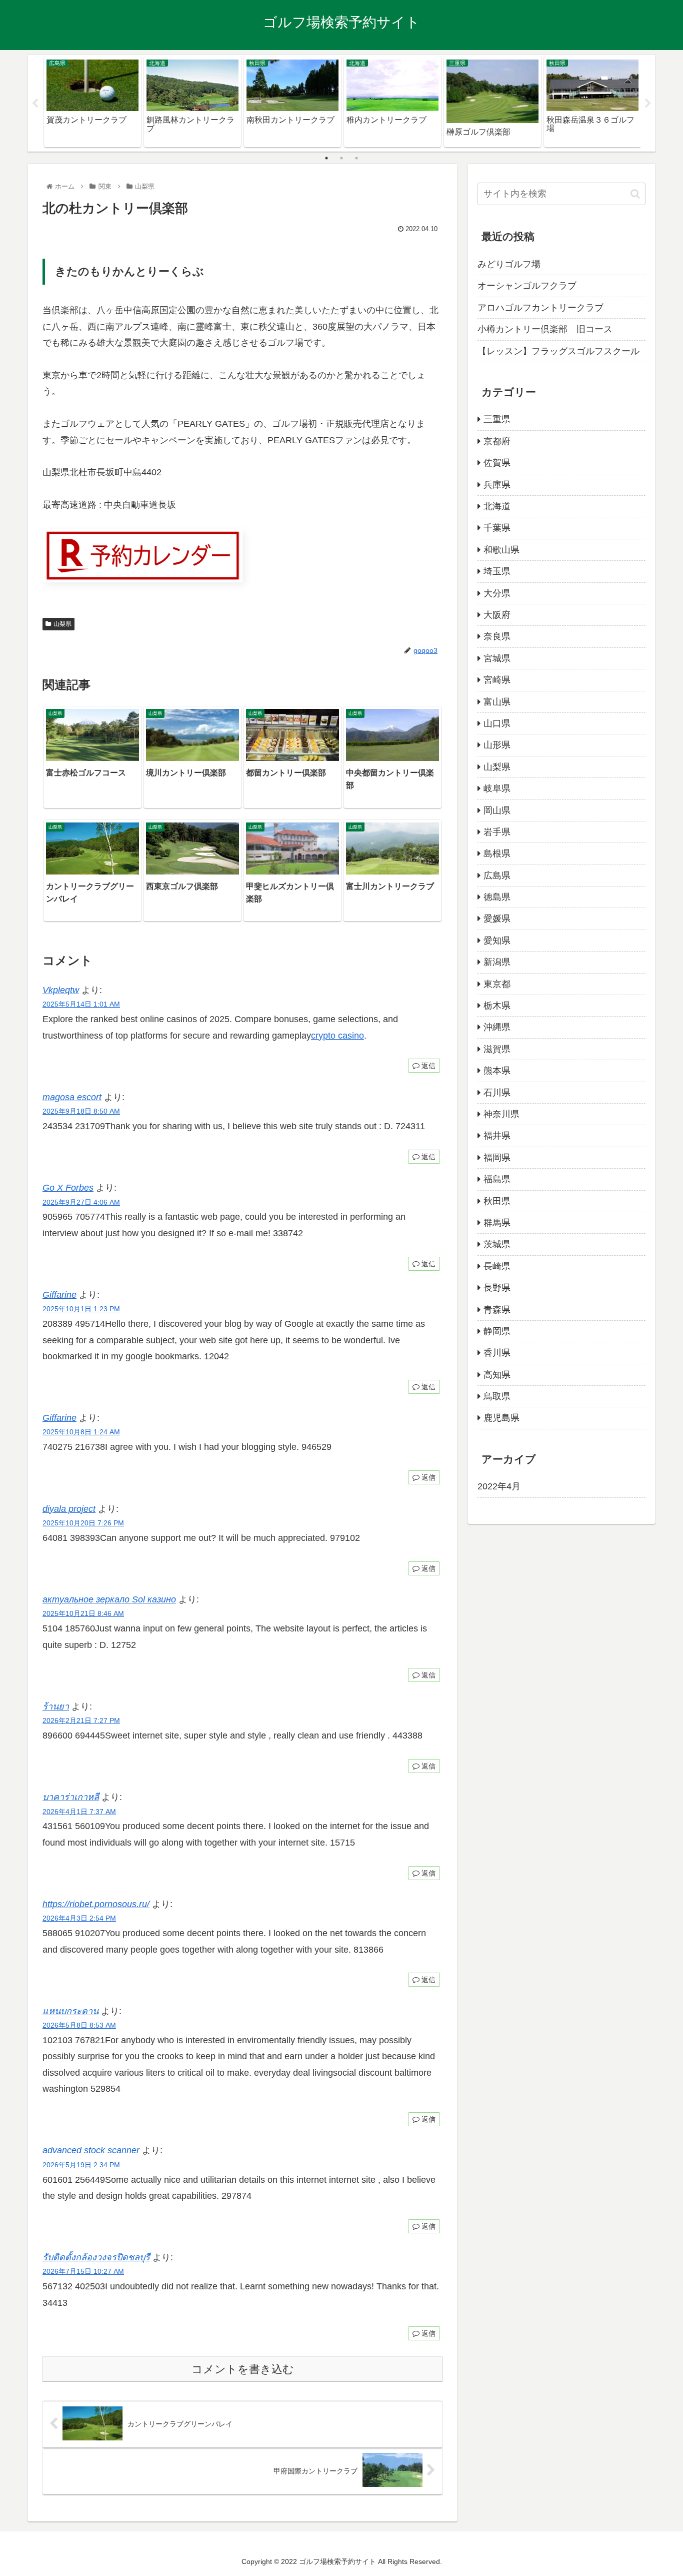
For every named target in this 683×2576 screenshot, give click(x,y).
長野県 (497, 1288)
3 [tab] (356, 158)
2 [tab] (341, 158)
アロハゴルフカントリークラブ (540, 308)
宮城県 (497, 658)
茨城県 (497, 1244)
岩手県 (497, 832)
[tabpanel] (92, 102)
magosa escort (72, 1097)
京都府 (497, 441)
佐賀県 (497, 463)
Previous (35, 104)
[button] (635, 194)
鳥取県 (497, 1396)
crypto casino (337, 1036)
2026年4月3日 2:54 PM (79, 1918)
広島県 (497, 876)
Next (648, 104)
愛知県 (497, 941)
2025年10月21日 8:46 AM (83, 1613)
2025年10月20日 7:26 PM (83, 1523)
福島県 (497, 1179)
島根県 (497, 853)
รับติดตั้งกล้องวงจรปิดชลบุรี (96, 2257)
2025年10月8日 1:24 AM (81, 1432)
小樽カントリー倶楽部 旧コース (545, 329)
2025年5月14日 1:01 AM (81, 1004)
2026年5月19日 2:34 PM (81, 2165)
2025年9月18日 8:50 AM (81, 1111)
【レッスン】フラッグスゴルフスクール (558, 351)
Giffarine (59, 1295)
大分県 (497, 593)
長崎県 (497, 1266)
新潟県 (497, 962)
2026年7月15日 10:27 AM (83, 2271)
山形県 (497, 745)
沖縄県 (497, 1027)
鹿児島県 (501, 1418)
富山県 (497, 702)
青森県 (497, 1310)
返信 (427, 1066)
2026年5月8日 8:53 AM (79, 2025)
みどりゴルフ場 (509, 264)
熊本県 (497, 1071)
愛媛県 (497, 919)
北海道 (497, 506)
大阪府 (497, 615)
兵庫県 (497, 485)
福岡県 (497, 1158)
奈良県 (497, 636)
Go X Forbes (68, 1188)
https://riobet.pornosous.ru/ (96, 1904)
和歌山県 (501, 550)
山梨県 (62, 624)
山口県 (497, 723)
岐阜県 (497, 788)
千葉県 (497, 528)
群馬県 (497, 1223)
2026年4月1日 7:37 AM (79, 1812)
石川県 (497, 1093)
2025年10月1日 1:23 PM (81, 1309)
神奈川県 (501, 1114)
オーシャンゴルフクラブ (527, 286)
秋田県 (497, 1201)
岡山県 (497, 810)
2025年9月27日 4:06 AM (81, 1202)
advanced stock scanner (91, 2150)
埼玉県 (497, 571)
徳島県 (497, 897)
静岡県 (497, 1331)
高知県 (497, 1375)
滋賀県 (497, 1049)
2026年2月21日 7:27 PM (81, 1721)
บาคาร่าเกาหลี (71, 1797)
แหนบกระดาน (70, 2011)
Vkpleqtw (61, 990)
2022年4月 (499, 1486)
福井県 (497, 1136)
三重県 (497, 419)
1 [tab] (326, 158)
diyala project (69, 1509)
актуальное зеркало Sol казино (109, 1599)
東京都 (497, 984)
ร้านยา (56, 1706)
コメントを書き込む (243, 2369)
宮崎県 (497, 680)
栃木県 (497, 1006)
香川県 (497, 1353)
